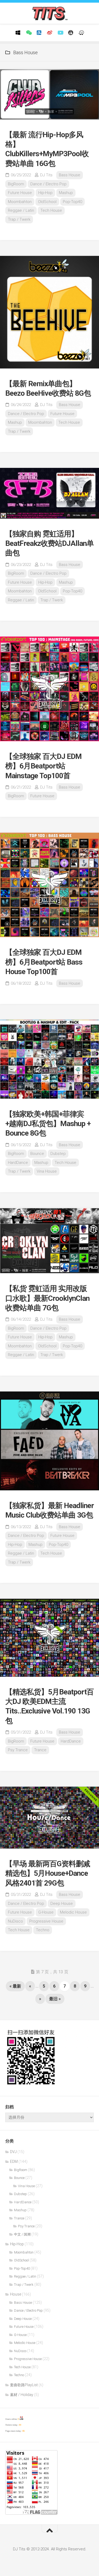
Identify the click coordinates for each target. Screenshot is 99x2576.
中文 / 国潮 (22, 2234)
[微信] (29, 33)
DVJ (13, 2152)
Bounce (37, 1154)
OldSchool (47, 202)
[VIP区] (71, 33)
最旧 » (55, 1999)
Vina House (47, 1171)
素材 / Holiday (22, 2395)
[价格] (39, 33)
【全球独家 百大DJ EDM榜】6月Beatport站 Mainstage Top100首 (43, 766)
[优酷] (60, 33)
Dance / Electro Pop (48, 184)
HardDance (18, 1163)
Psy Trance (18, 1750)
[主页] (18, 33)
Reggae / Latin (21, 210)
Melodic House (73, 1912)
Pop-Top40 (72, 202)
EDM (14, 2162)
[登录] (81, 33)
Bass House (70, 175)
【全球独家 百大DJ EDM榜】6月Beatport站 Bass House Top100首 (44, 962)
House (16, 2294)
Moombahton (20, 202)
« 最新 (15, 1986)
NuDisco (15, 1921)
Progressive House (46, 1921)
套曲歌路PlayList (24, 2385)
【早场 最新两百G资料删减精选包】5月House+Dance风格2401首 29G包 (48, 1873)
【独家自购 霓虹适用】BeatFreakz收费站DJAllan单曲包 (49, 543)
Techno (43, 1930)
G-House (46, 1912)
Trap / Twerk (19, 219)
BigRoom (16, 184)
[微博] (50, 33)
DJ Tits (46, 175)
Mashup (66, 193)
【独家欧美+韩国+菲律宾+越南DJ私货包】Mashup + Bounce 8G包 (48, 1124)
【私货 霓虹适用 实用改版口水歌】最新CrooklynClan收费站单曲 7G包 (47, 1298)
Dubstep (58, 1154)
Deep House (62, 1904)
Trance (40, 1750)
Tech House (51, 210)
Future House (20, 193)
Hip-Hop (45, 193)
